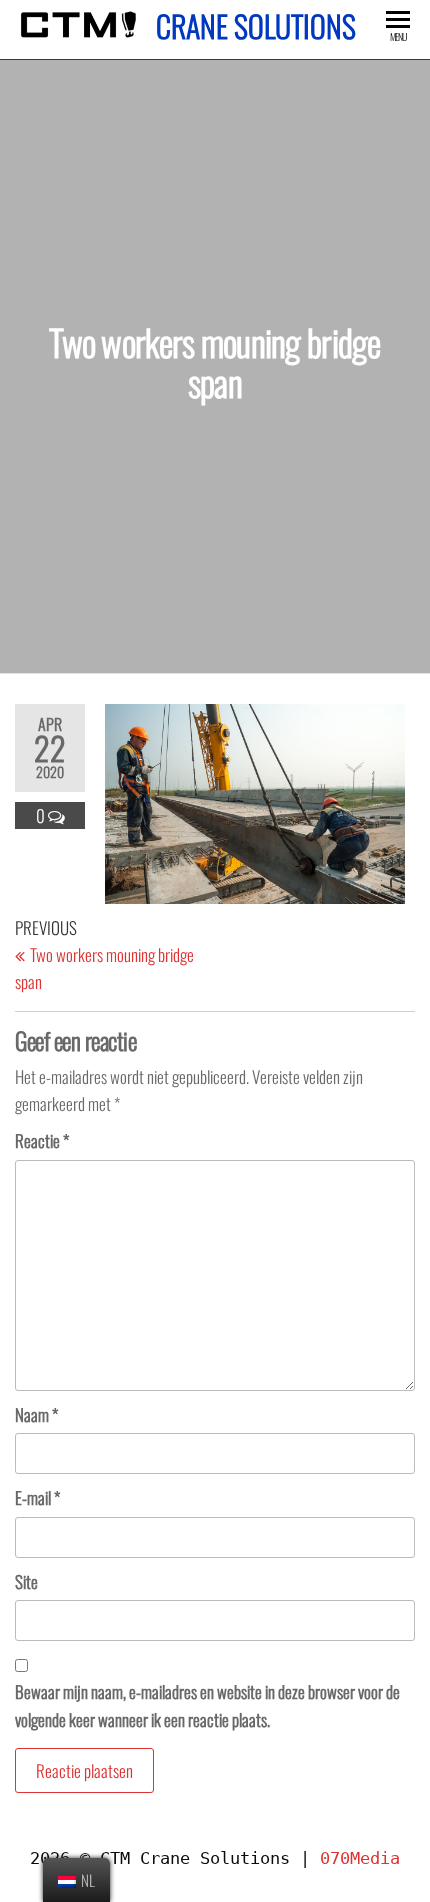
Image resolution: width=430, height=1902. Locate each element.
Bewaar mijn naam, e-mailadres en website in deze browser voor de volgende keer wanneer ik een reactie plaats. (207, 1705)
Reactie (42, 1140)
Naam (36, 1414)
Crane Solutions (256, 25)
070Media (360, 1858)
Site (26, 1581)
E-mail (37, 1497)
